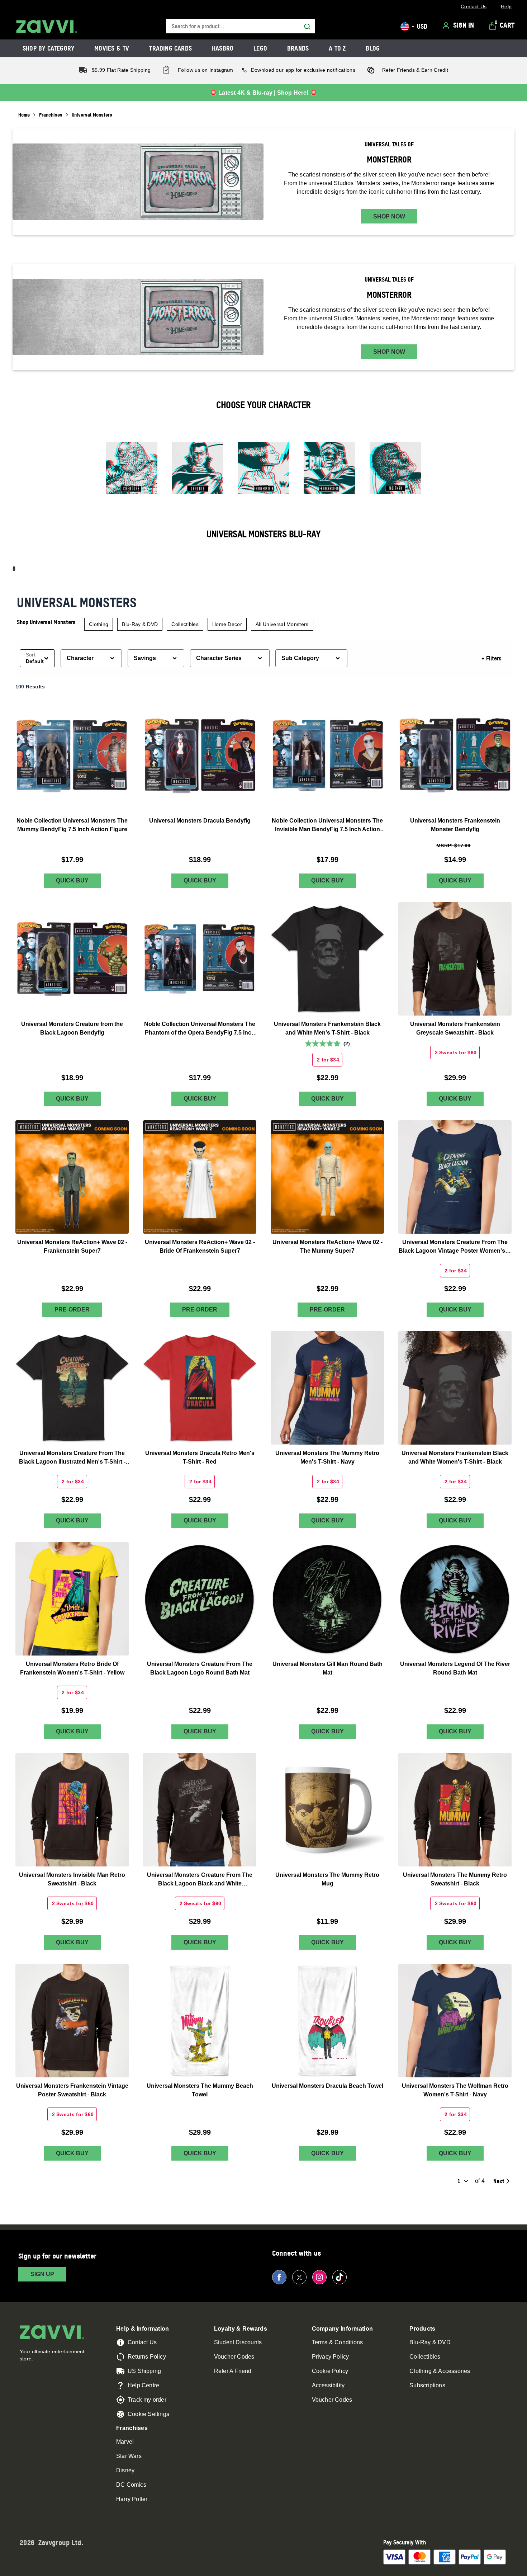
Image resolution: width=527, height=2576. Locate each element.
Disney (125, 2470)
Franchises (51, 115)
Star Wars (129, 2456)
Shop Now (389, 216)
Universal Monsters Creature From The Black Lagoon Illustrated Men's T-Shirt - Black (72, 1458)
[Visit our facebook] (279, 2277)
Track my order (147, 2400)
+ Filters (492, 658)
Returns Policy (147, 2357)
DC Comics (131, 2485)
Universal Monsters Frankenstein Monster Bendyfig (455, 825)
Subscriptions (427, 2385)
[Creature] (132, 471)
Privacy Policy (331, 2357)
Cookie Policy (330, 2371)
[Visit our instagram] (319, 2277)
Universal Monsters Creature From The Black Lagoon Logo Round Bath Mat (200, 1668)
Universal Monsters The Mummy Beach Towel (200, 2090)
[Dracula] (198, 471)
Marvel (125, 2442)
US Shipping (144, 2371)
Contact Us (142, 2342)
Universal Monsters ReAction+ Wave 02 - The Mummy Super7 (327, 1246)
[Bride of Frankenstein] (263, 471)
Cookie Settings (148, 2414)
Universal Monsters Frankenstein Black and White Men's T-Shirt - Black (327, 1028)
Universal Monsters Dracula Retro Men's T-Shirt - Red (200, 1457)
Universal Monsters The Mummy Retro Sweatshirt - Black (455, 1879)
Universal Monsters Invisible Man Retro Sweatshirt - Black (72, 1879)
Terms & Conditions (338, 2342)
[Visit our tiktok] (340, 2277)
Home (24, 115)
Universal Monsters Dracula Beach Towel (327, 2086)
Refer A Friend (233, 2371)
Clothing (99, 624)
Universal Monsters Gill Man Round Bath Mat (327, 1668)
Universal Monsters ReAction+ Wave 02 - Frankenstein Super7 (72, 1246)
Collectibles (185, 624)
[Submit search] (307, 27)
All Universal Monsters (282, 624)
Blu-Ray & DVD (140, 624)
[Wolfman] (395, 471)
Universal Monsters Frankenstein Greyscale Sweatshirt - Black (455, 1028)
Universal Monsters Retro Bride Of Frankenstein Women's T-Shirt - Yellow (72, 1668)
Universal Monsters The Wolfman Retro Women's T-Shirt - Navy (455, 2090)
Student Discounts (238, 2342)
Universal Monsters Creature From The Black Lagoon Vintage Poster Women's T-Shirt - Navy (455, 1247)
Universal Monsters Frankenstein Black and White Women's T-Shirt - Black (455, 1457)
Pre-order (72, 1310)
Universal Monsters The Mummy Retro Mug (327, 1879)
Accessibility (328, 2385)
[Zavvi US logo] (47, 27)
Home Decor (227, 624)
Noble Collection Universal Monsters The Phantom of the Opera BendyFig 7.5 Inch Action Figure (200, 1029)
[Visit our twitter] (299, 2277)
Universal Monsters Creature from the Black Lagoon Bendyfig (72, 1028)
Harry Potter (132, 2499)
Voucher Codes (234, 2357)
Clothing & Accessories (440, 2371)
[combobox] (241, 26)
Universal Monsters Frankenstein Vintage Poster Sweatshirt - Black (72, 2090)
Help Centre (143, 2385)
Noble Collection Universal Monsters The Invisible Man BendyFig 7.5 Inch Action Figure (327, 826)
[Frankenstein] (329, 471)
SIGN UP (42, 2274)
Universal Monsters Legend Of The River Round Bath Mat (455, 1668)
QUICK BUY (72, 880)
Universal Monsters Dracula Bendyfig (200, 821)
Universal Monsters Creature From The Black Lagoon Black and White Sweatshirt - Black (200, 1880)
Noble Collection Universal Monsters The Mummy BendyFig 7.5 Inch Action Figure (72, 825)
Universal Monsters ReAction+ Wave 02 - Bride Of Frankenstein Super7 (200, 1246)
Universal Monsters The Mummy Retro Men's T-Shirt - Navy (327, 1457)
